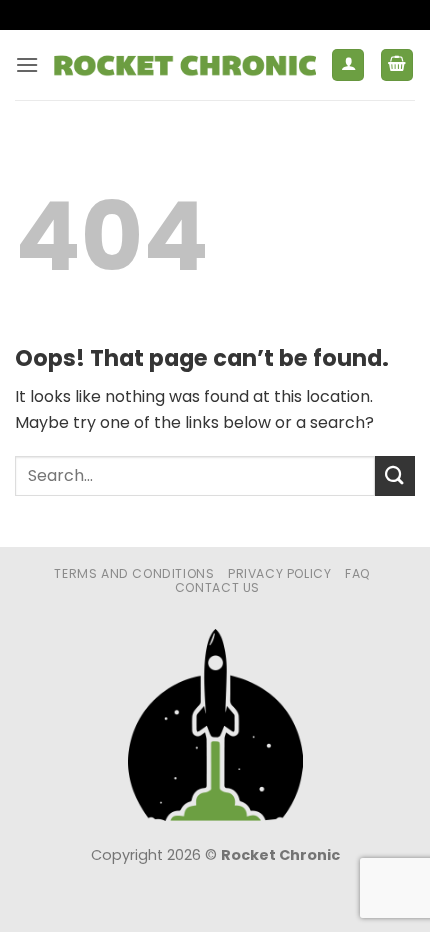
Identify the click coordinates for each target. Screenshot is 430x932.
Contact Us (217, 587)
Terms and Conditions (134, 573)
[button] (27, 64)
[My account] (348, 65)
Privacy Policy (280, 573)
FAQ (358, 573)
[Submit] (395, 475)
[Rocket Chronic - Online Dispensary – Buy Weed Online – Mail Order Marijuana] (185, 65)
